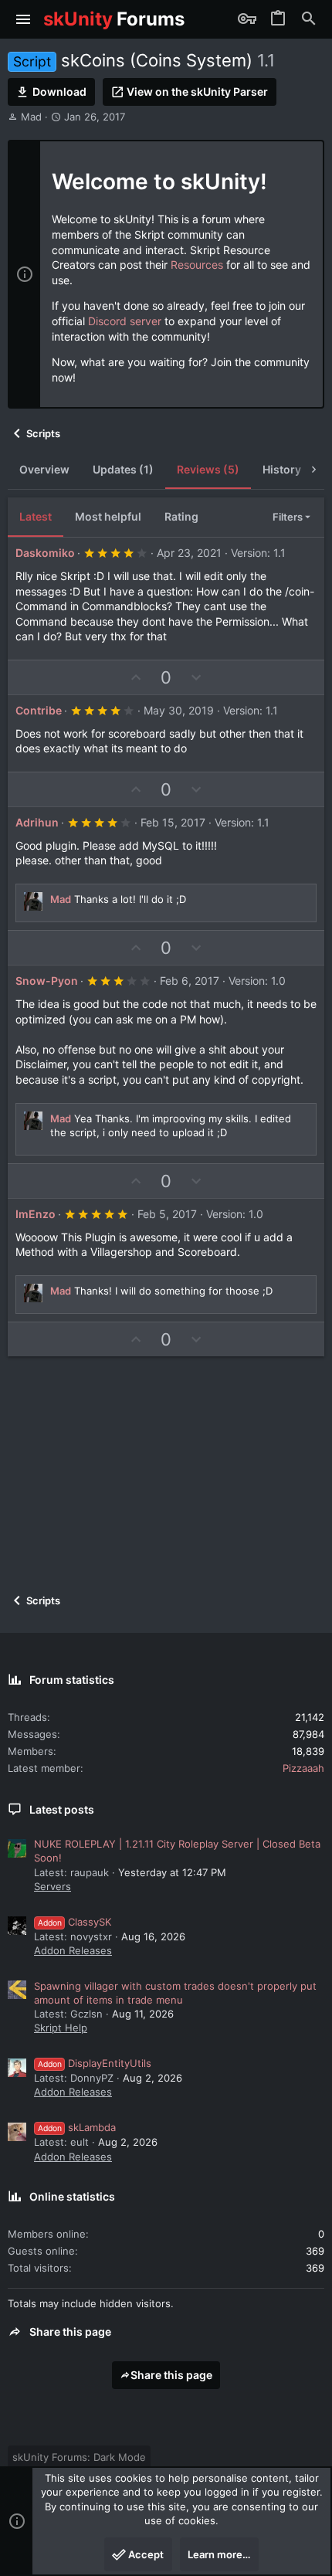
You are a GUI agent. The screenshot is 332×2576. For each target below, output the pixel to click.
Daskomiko (45, 553)
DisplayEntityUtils (95, 2063)
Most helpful (108, 516)
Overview (44, 469)
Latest (36, 516)
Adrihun (37, 822)
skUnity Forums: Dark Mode (79, 2457)
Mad (31, 117)
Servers (53, 1886)
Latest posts (62, 1809)
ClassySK (75, 1922)
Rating (181, 516)
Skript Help (61, 2028)
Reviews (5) (208, 469)
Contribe (39, 710)
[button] (24, 19)
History (282, 469)
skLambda (77, 2127)
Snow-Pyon (47, 981)
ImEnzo (36, 1214)
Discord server (125, 321)
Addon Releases (73, 1950)
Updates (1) (123, 469)
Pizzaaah (303, 1768)
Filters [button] (288, 517)
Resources (197, 265)
